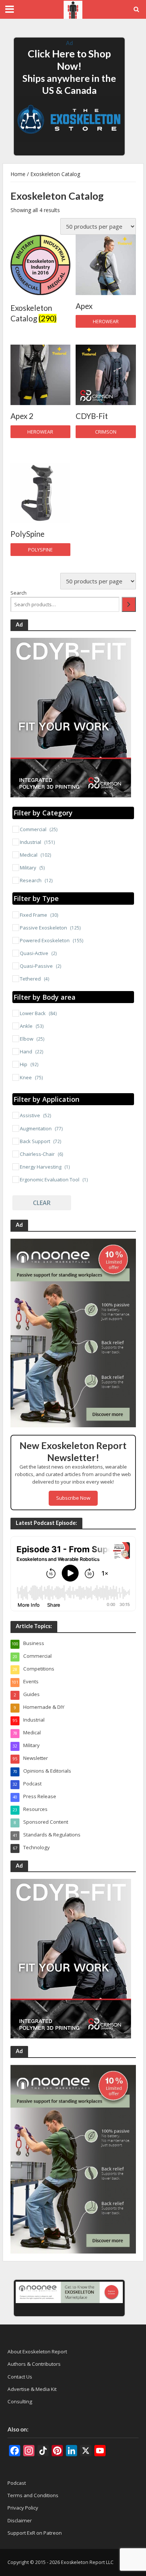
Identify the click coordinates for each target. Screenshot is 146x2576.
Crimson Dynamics (106, 433)
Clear (42, 1203)
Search (19, 593)
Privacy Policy (23, 2508)
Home (18, 174)
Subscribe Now (73, 1498)
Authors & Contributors (34, 2364)
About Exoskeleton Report (37, 2352)
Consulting (20, 2401)
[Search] (129, 604)
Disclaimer (20, 2520)
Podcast (17, 2483)
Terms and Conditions (33, 2495)
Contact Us (20, 2377)
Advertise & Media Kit (32, 2389)
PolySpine (40, 550)
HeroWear (106, 322)
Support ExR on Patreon (35, 2533)
